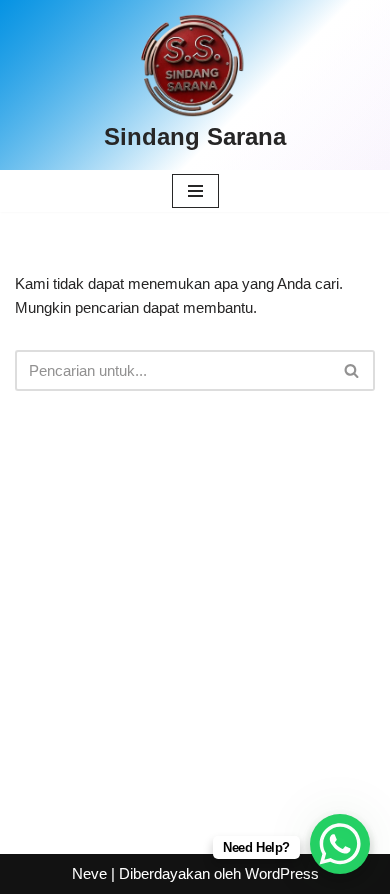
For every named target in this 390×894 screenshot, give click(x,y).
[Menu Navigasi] (195, 191)
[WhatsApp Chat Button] (340, 844)
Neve (89, 873)
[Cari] (352, 370)
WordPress (282, 873)
